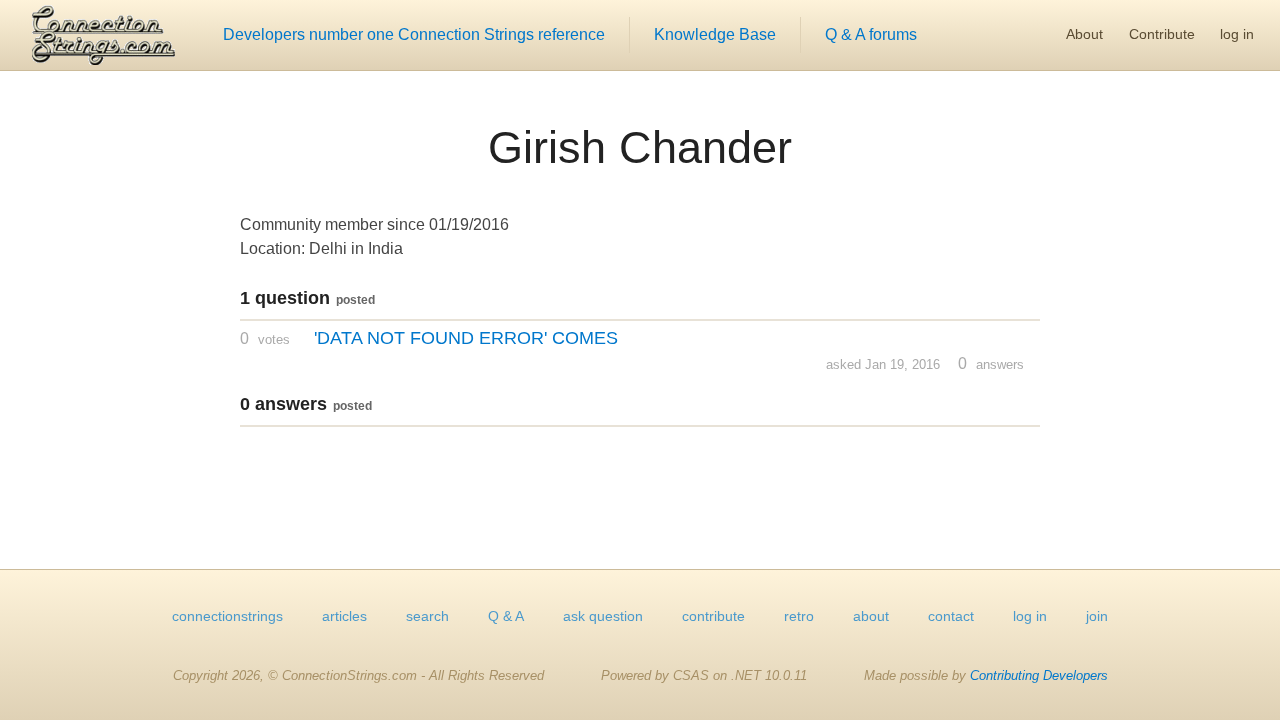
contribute (713, 616)
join (1097, 616)
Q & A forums (871, 34)
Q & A (506, 616)
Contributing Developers (1039, 675)
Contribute (1162, 34)
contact (951, 616)
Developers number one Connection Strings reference (414, 34)
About (1084, 34)
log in (1237, 34)
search (427, 616)
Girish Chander (640, 147)
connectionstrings (227, 616)
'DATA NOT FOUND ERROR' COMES (466, 338)
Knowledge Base (715, 34)
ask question (603, 616)
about (871, 616)
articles (344, 616)
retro (799, 616)
